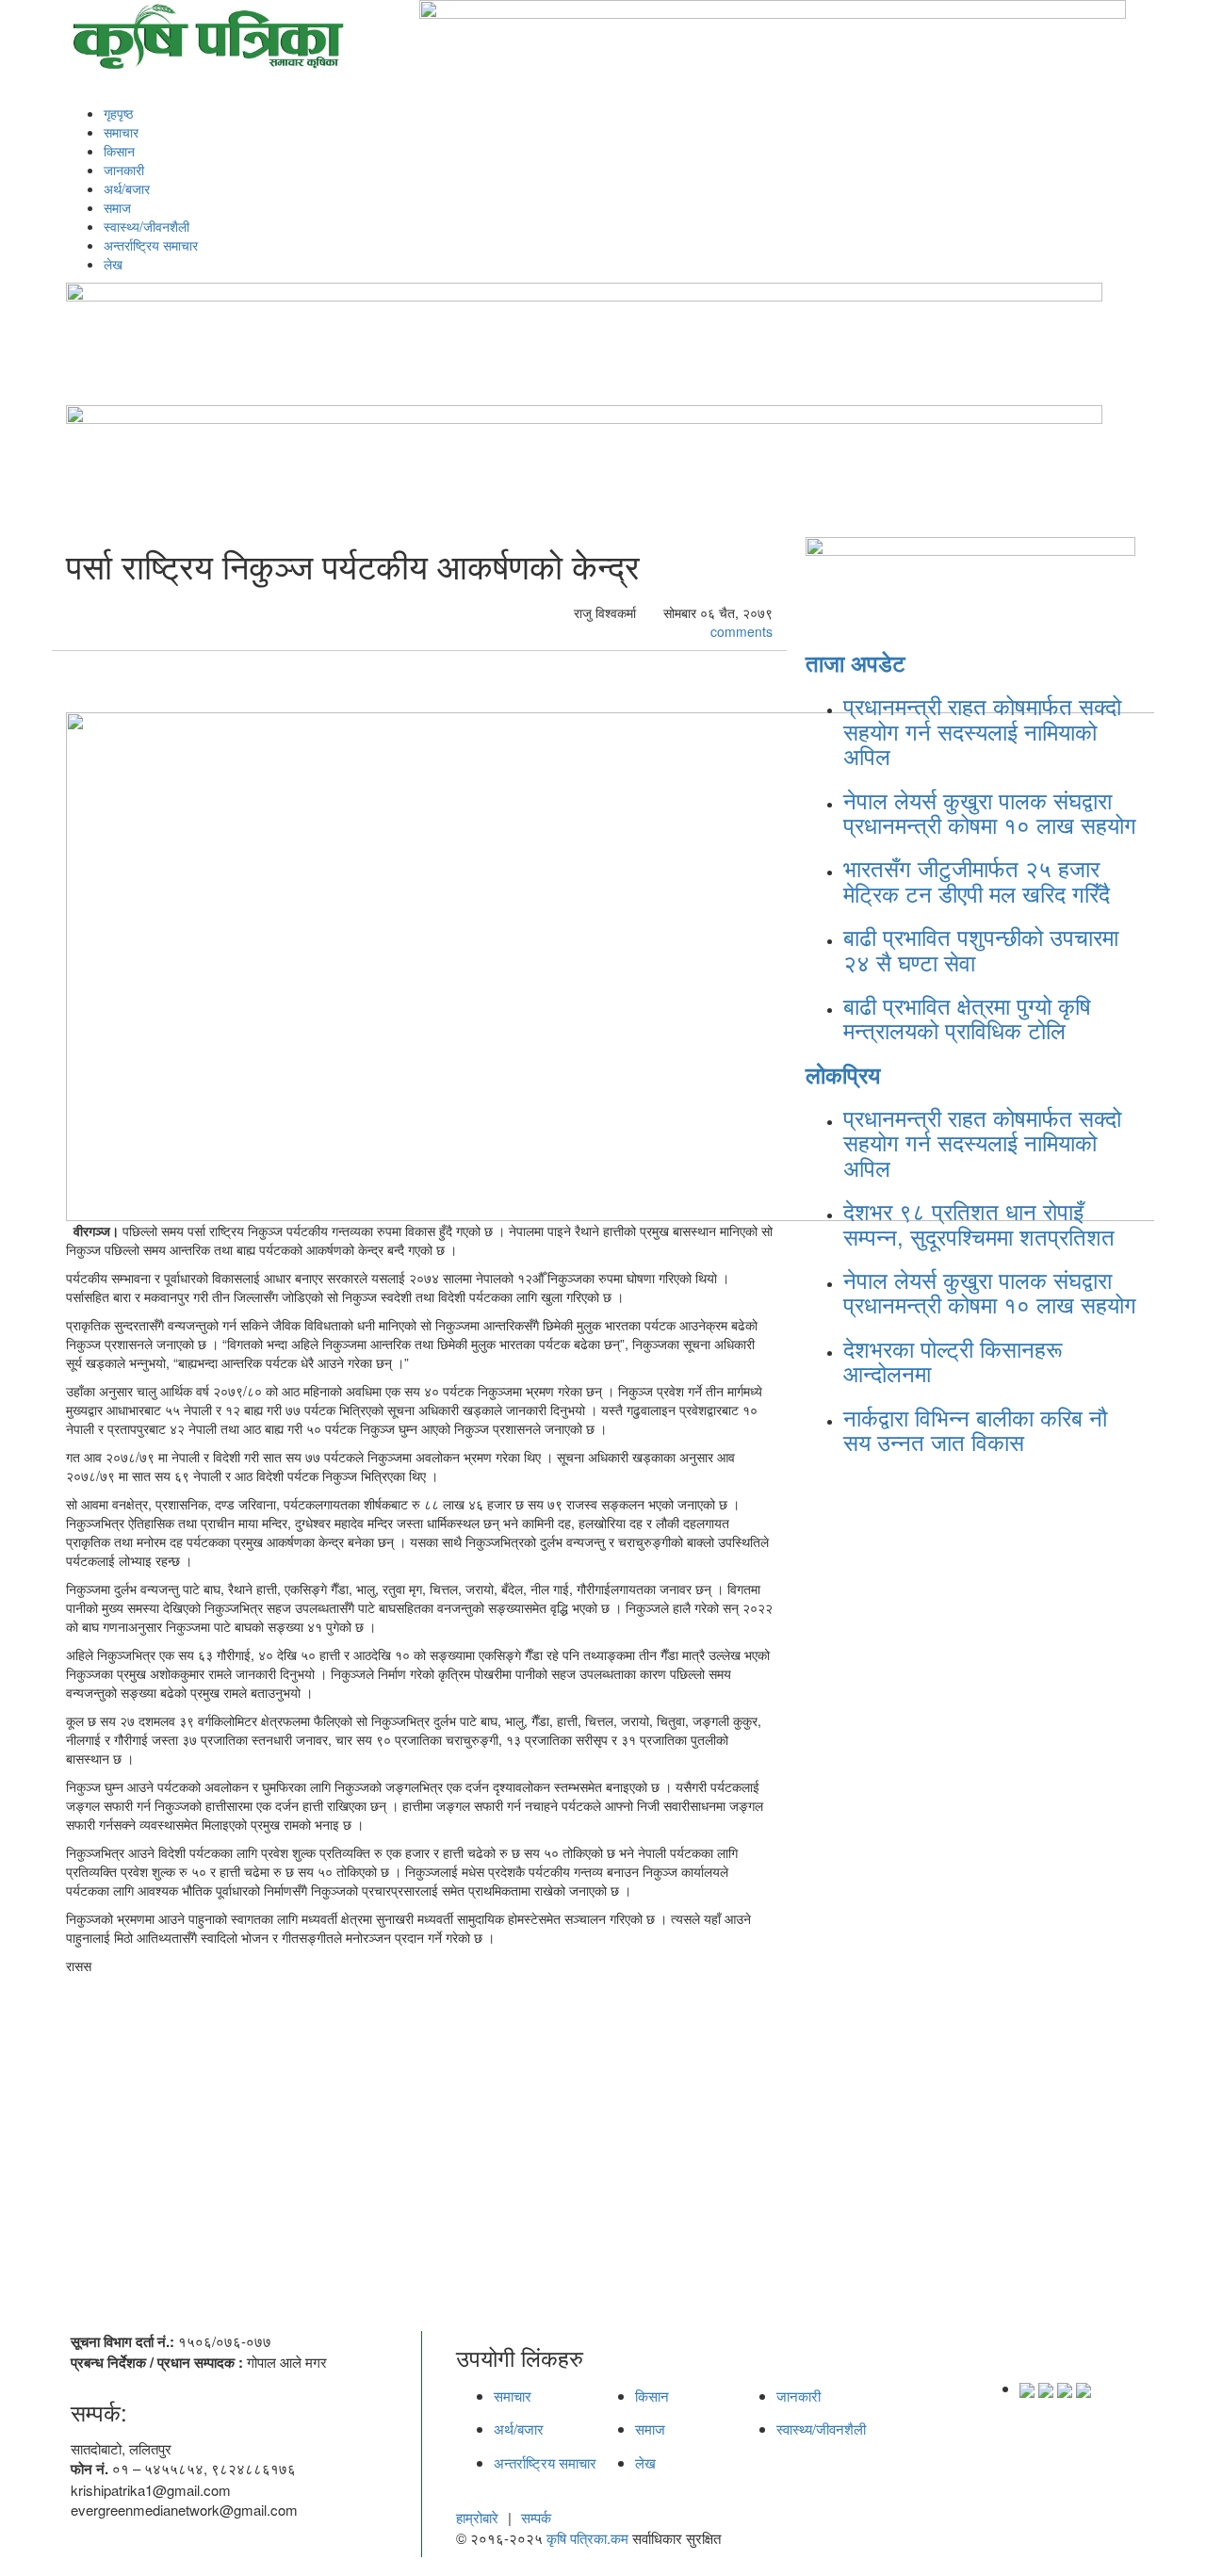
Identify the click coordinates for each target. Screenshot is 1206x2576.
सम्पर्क (536, 2517)
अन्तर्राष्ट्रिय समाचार (151, 245)
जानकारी (124, 170)
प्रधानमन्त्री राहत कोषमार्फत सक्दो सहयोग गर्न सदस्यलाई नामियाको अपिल (982, 730)
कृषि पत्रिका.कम (589, 2538)
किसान (119, 151)
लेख (113, 264)
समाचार (121, 132)
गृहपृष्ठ (118, 113)
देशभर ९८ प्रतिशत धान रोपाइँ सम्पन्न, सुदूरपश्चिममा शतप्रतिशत (979, 1223)
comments (740, 631)
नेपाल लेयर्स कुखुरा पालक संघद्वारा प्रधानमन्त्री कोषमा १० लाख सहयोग (990, 812)
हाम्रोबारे (477, 2517)
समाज (117, 207)
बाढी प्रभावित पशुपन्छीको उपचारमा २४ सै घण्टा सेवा (981, 948)
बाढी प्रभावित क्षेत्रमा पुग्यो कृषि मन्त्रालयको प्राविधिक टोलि (967, 1017)
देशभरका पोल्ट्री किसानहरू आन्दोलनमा (953, 1360)
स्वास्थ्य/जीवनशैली (147, 226)
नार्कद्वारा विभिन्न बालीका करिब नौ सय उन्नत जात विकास (975, 1429)
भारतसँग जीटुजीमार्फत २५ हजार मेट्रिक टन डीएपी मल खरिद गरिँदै (977, 880)
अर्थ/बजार (127, 188)
